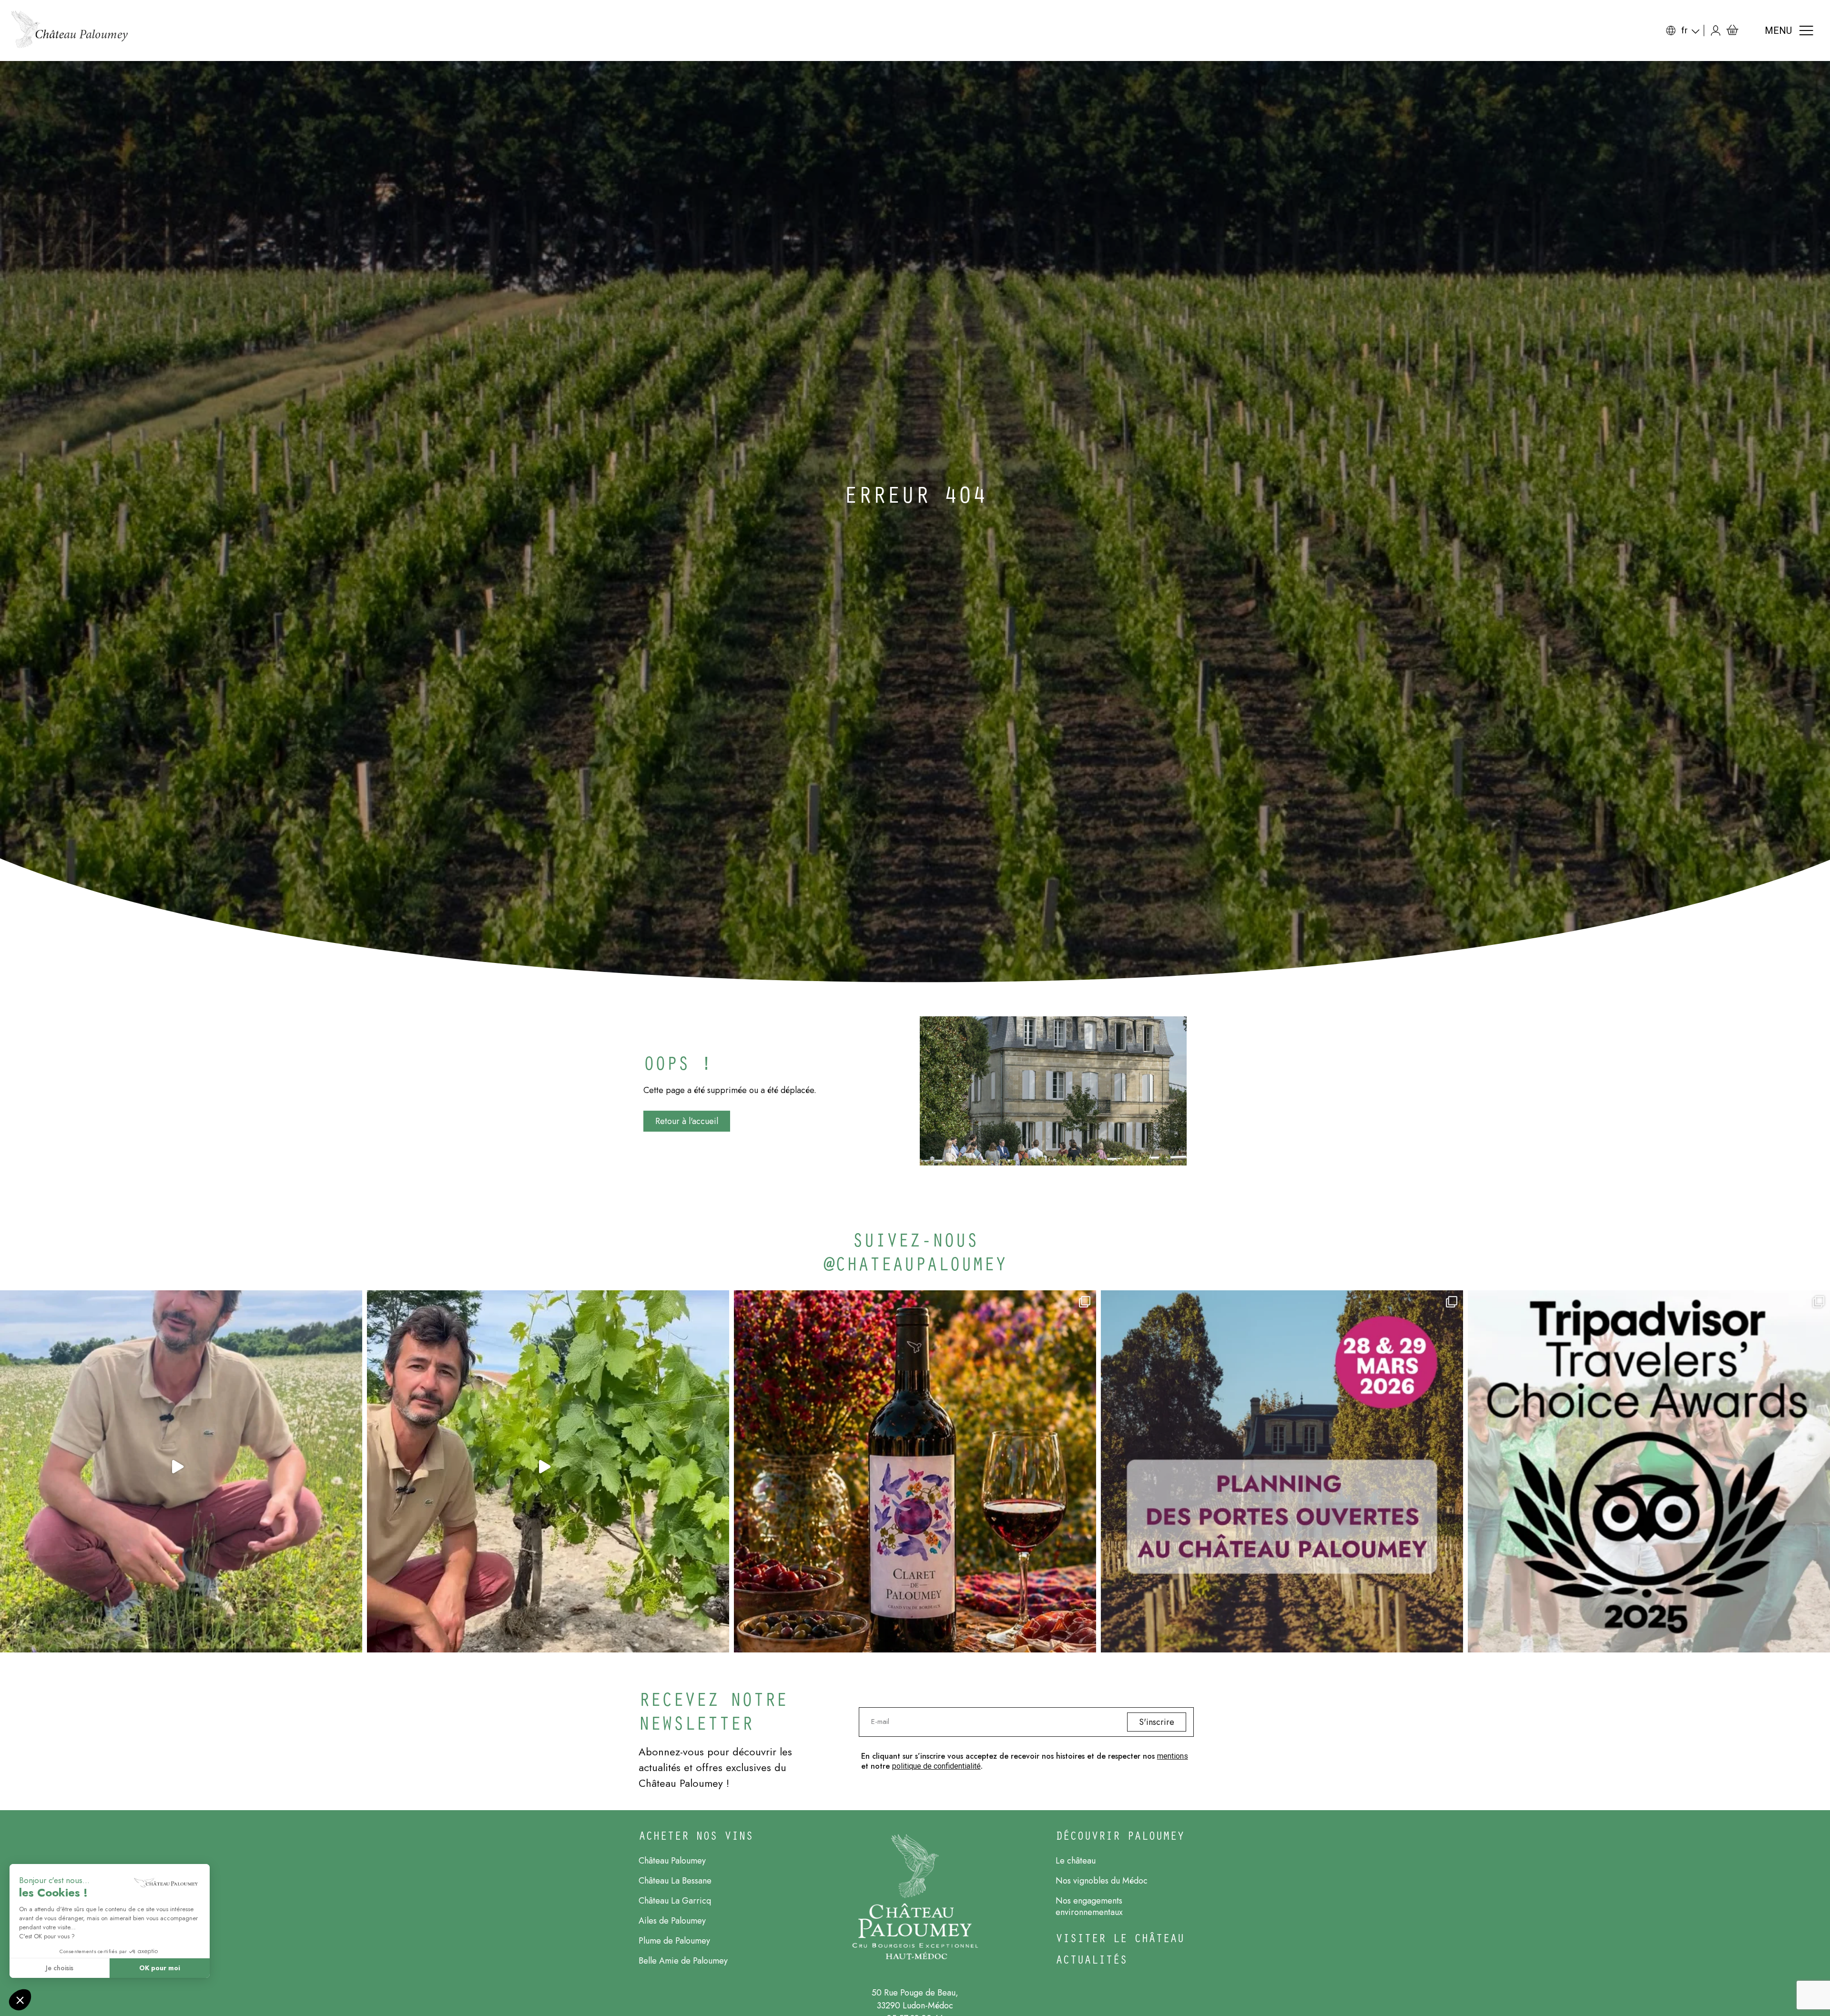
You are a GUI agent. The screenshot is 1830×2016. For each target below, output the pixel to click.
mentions (1173, 1756)
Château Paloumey (672, 1861)
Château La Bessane (675, 1881)
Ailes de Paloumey (672, 1921)
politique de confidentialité (936, 1766)
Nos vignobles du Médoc (1102, 1881)
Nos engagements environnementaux (1089, 1906)
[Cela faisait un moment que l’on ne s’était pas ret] (548, 1471)
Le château (1076, 1861)
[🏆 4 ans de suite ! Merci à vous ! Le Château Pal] (1649, 1471)
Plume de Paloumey (674, 1941)
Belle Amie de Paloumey (683, 1961)
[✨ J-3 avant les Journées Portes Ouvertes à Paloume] (1282, 1471)
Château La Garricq (675, 1901)
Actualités (1091, 1959)
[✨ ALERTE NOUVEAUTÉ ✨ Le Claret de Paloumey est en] (915, 1471)
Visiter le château (1120, 1938)
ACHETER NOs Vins (696, 1835)
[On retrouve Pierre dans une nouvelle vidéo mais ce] (181, 1471)
